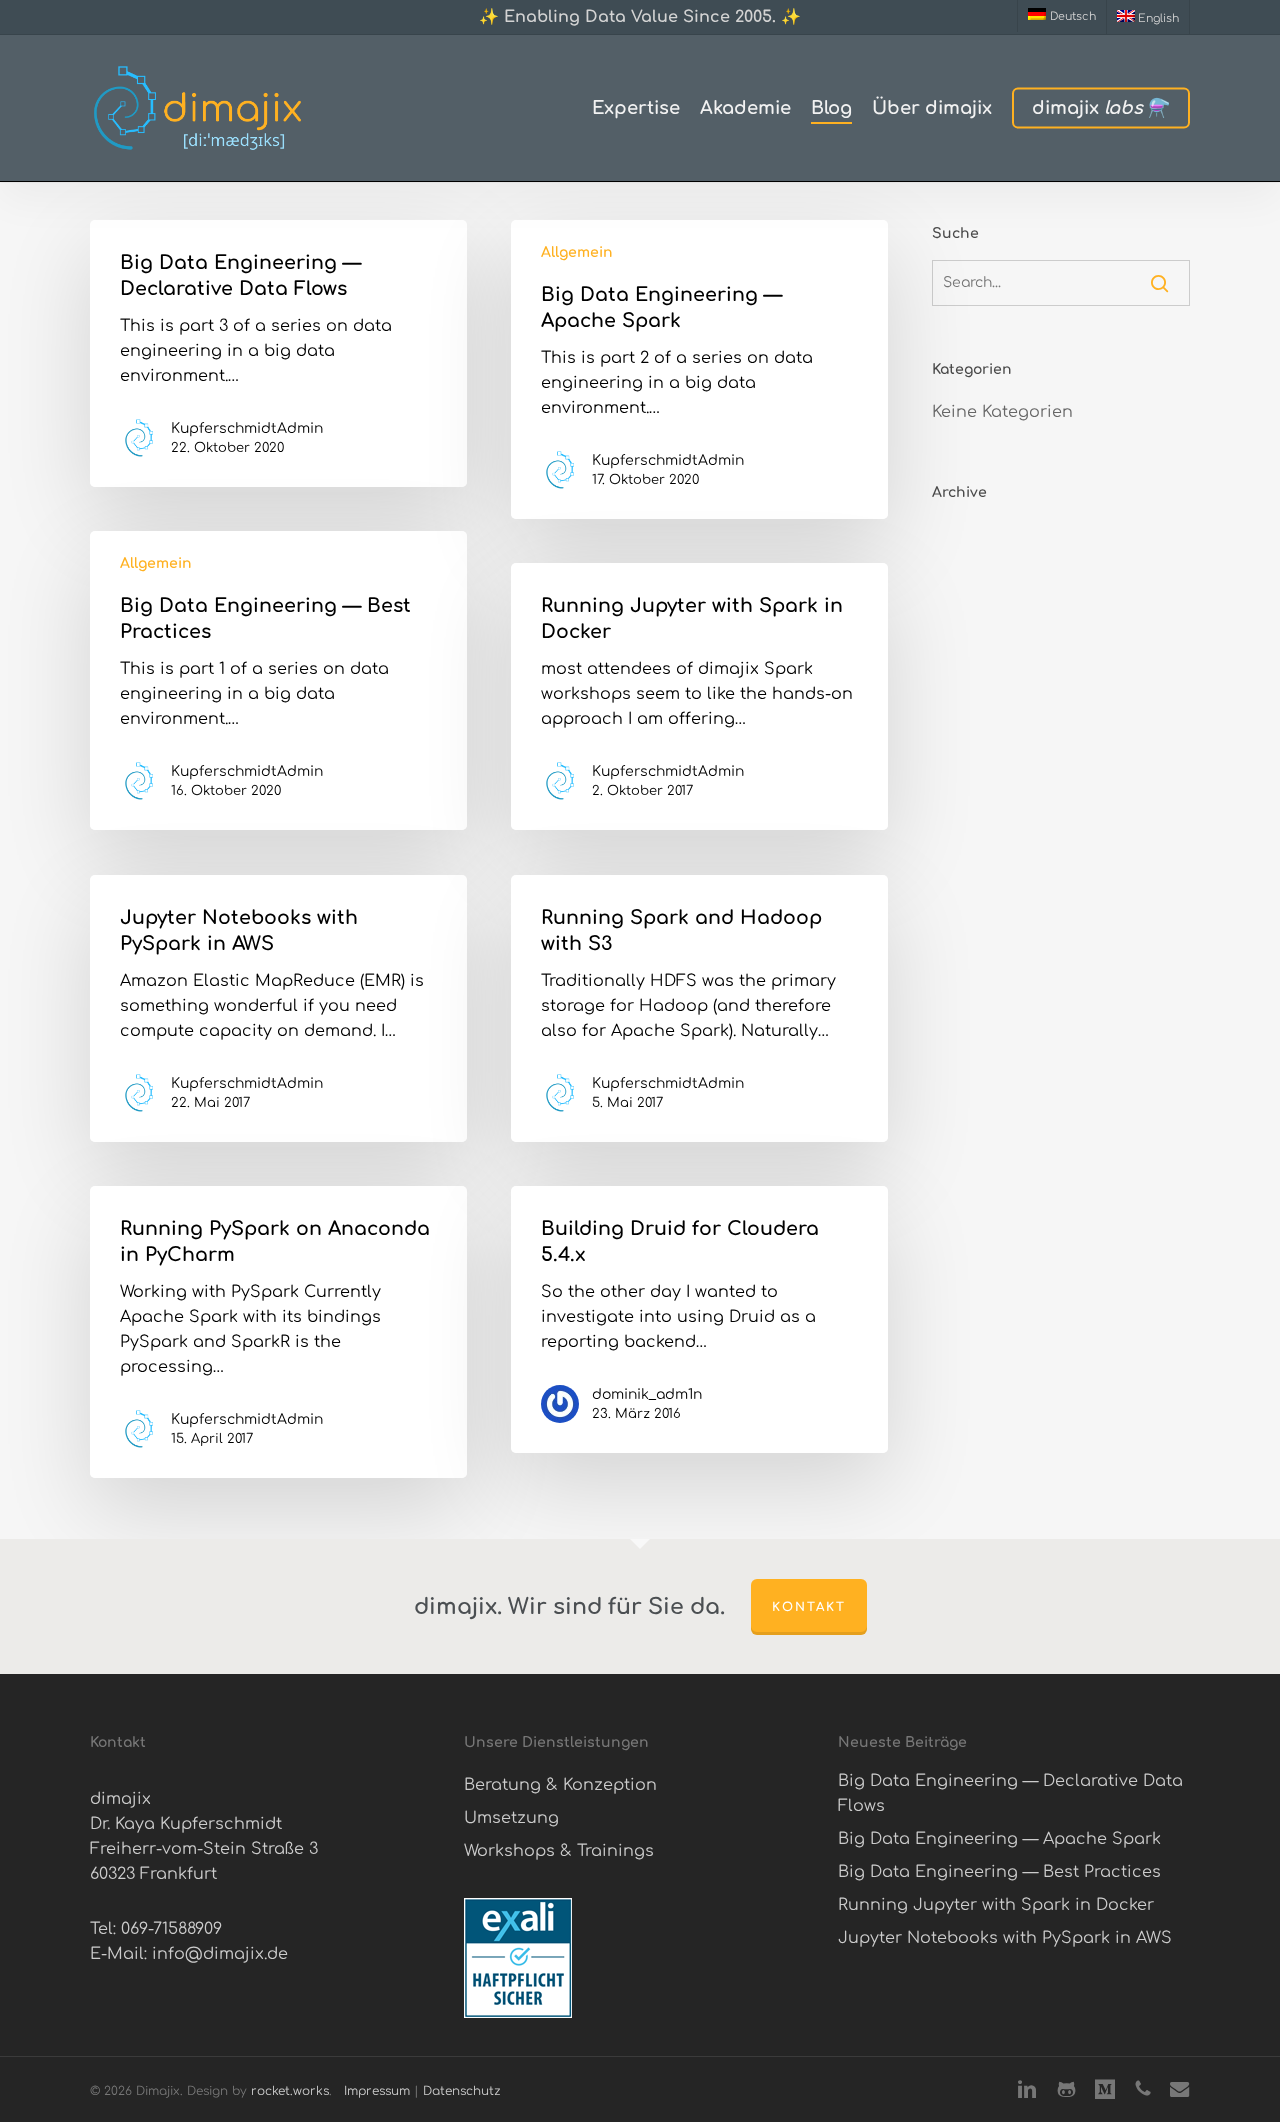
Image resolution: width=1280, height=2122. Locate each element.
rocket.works (290, 2091)
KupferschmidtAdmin (247, 428)
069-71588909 (171, 1929)
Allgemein (577, 252)
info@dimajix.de (220, 1954)
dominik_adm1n (647, 1394)
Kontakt (809, 1607)
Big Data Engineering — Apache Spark (999, 1839)
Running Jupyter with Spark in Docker (996, 1905)
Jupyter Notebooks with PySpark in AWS (1005, 1938)
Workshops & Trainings (559, 1851)
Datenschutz (462, 2091)
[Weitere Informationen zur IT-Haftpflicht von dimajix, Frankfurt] (518, 2013)
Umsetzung (511, 1818)
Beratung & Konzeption (560, 1785)
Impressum (377, 2091)
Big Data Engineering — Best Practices (999, 1872)
